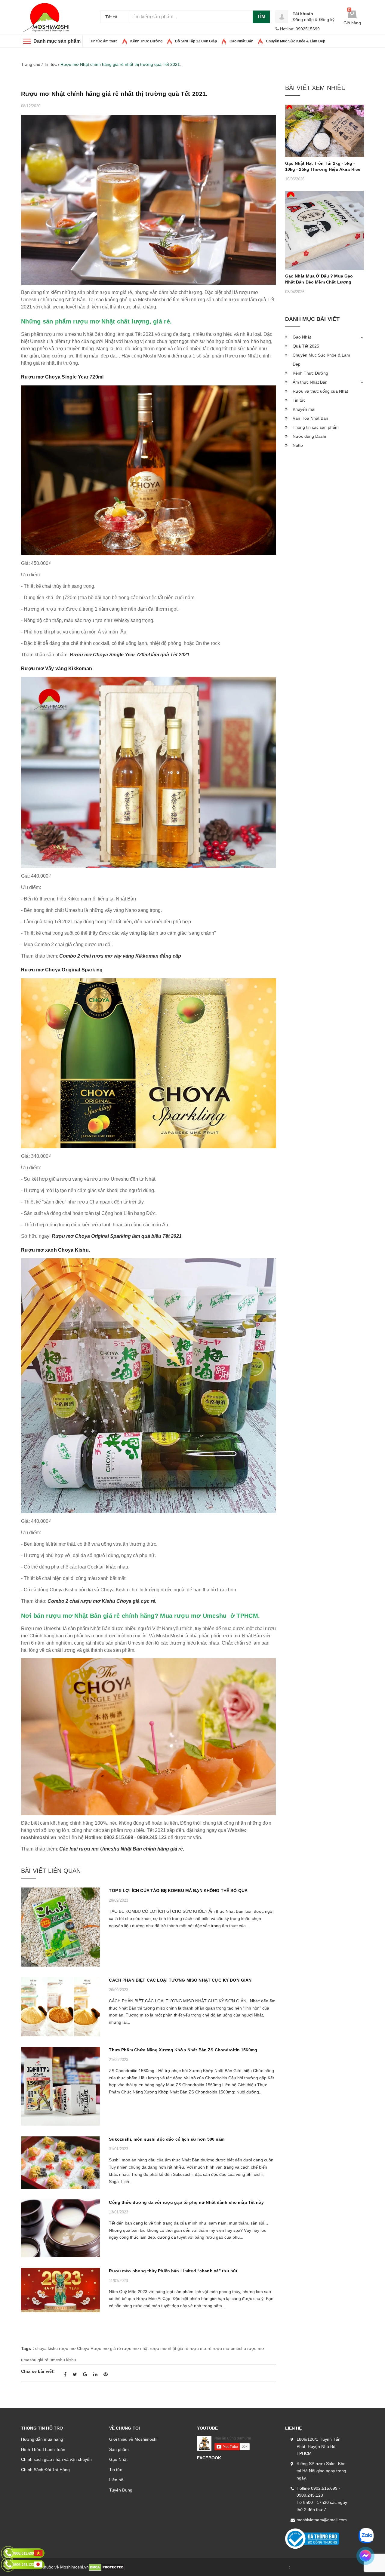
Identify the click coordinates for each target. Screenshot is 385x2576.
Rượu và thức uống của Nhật (320, 391)
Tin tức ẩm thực (104, 41)
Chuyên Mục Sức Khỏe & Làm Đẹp (296, 41)
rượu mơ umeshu (229, 2348)
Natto (298, 445)
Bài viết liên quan (51, 1871)
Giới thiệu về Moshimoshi (133, 2439)
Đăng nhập (303, 20)
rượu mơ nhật (135, 2348)
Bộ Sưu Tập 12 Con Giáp (196, 41)
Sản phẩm (119, 2449)
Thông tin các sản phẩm (316, 427)
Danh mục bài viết (313, 319)
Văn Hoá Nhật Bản (310, 418)
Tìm (261, 17)
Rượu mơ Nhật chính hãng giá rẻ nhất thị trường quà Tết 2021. (114, 94)
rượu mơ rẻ (200, 2348)
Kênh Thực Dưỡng (146, 41)
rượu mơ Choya (74, 2348)
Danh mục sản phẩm (57, 41)
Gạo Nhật (302, 337)
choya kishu (46, 2348)
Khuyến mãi (304, 409)
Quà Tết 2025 (306, 346)
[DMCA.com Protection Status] (107, 2567)
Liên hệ (116, 2480)
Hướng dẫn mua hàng (42, 2439)
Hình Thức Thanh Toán (43, 2449)
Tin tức (50, 64)
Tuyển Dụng (121, 2490)
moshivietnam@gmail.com (322, 2520)
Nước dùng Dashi (309, 436)
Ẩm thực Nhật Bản (310, 382)
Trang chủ (31, 64)
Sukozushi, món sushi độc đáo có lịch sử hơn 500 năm (167, 2139)
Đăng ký (327, 20)
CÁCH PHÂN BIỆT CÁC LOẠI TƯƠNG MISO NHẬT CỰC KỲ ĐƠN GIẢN (181, 1980)
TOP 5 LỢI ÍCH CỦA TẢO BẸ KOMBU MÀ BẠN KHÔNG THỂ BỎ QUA (178, 1891)
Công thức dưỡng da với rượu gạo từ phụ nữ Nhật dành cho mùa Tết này (186, 2202)
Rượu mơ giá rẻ (106, 2348)
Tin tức (116, 2470)
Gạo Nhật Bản (241, 41)
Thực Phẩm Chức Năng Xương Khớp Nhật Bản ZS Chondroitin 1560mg (183, 2050)
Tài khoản (303, 14)
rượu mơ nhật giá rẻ (169, 2348)
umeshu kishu (63, 2360)
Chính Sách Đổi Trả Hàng (45, 2470)
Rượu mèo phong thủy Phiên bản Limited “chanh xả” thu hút (173, 2271)
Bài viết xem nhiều (315, 88)
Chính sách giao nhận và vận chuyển (56, 2459)
